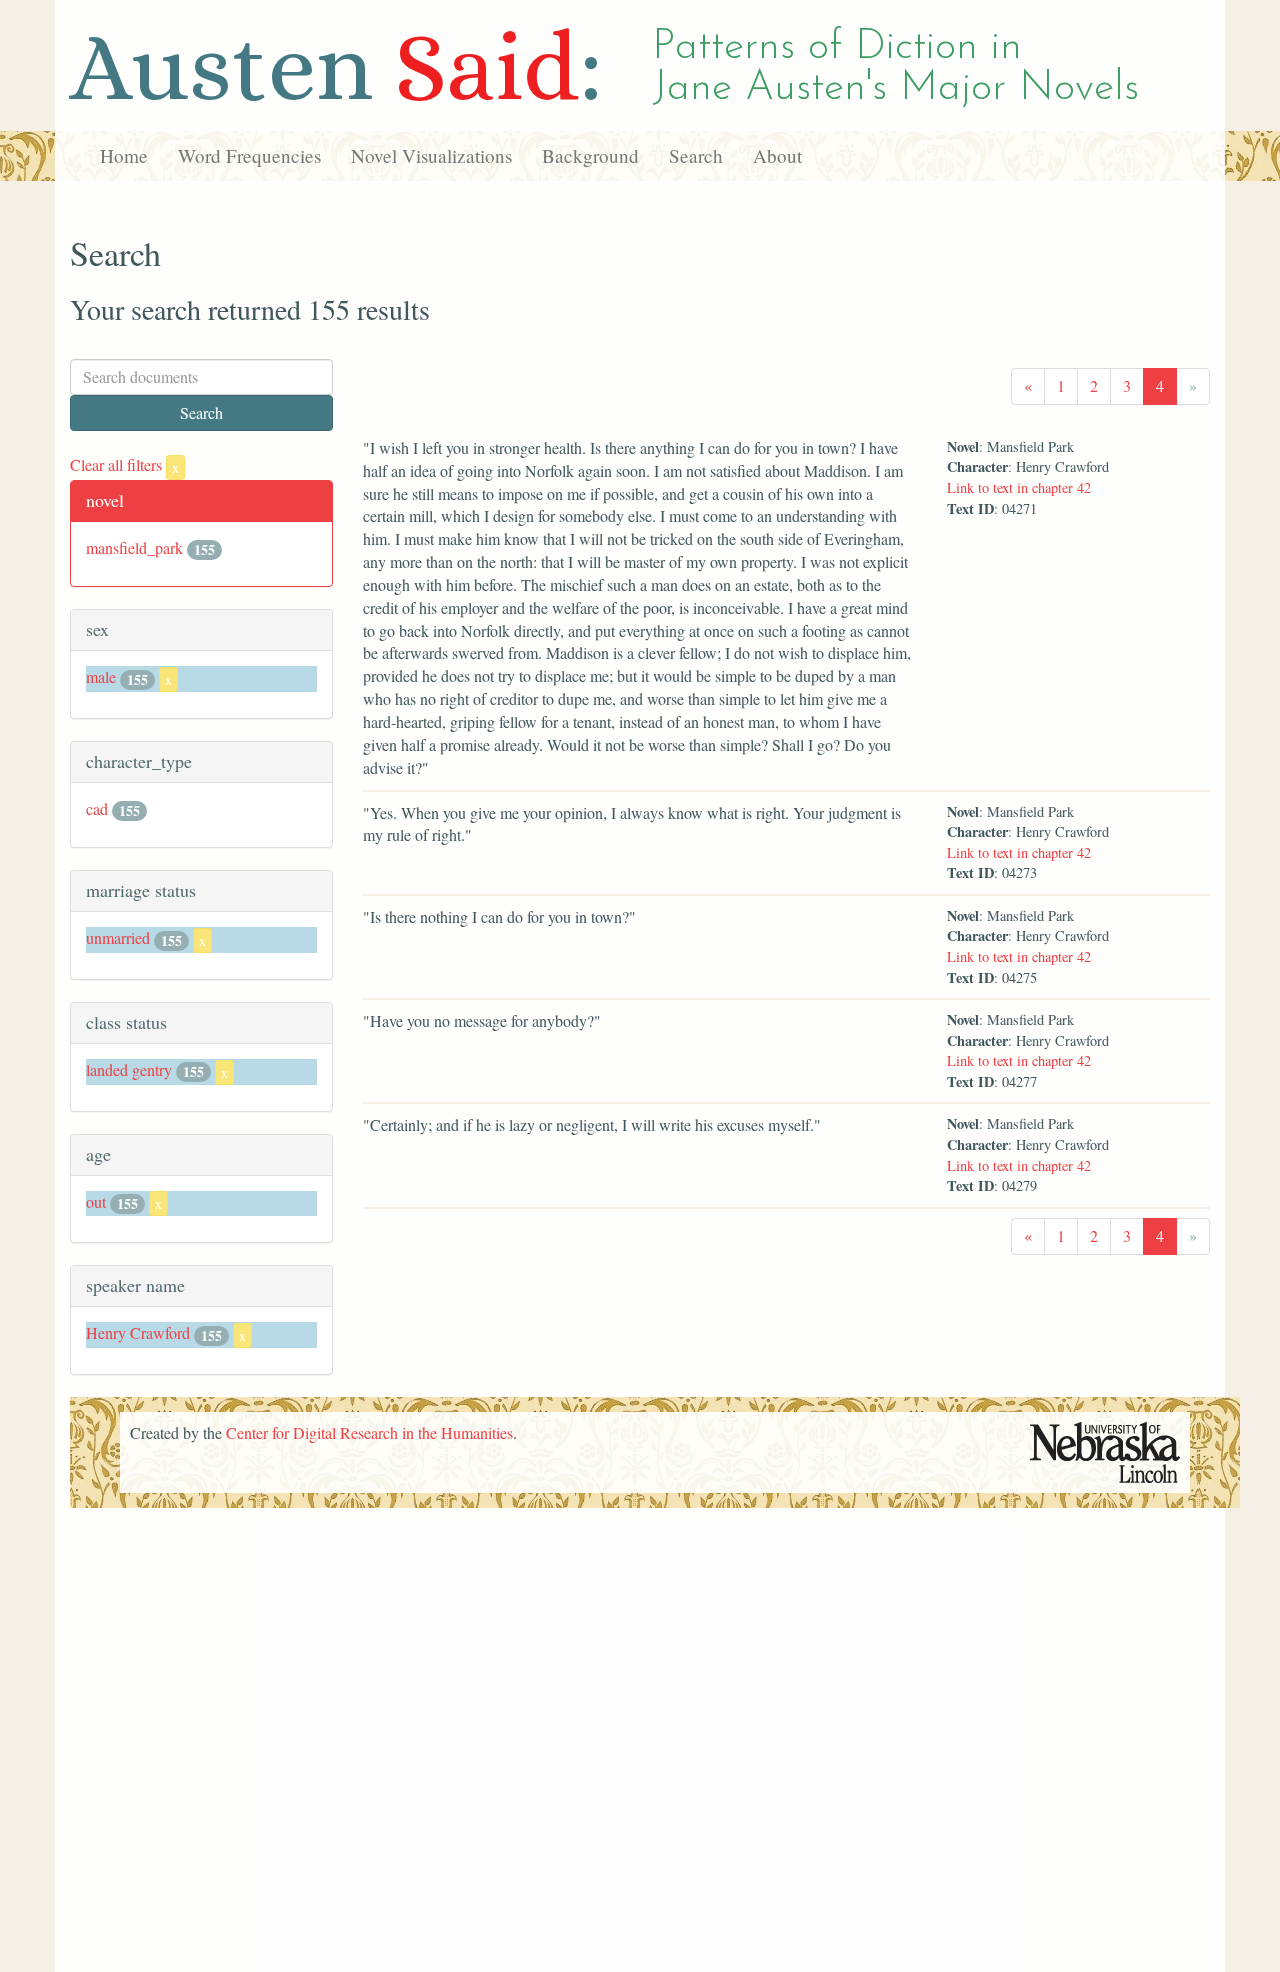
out (96, 1201)
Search (696, 155)
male (101, 676)
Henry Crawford (138, 1332)
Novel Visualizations (431, 155)
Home (124, 155)
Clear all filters (124, 464)
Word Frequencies (249, 155)
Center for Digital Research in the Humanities (369, 1432)
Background (590, 155)
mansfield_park (134, 547)
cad (97, 808)
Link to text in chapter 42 (1019, 487)
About (777, 155)
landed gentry (129, 1069)
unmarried (118, 937)
